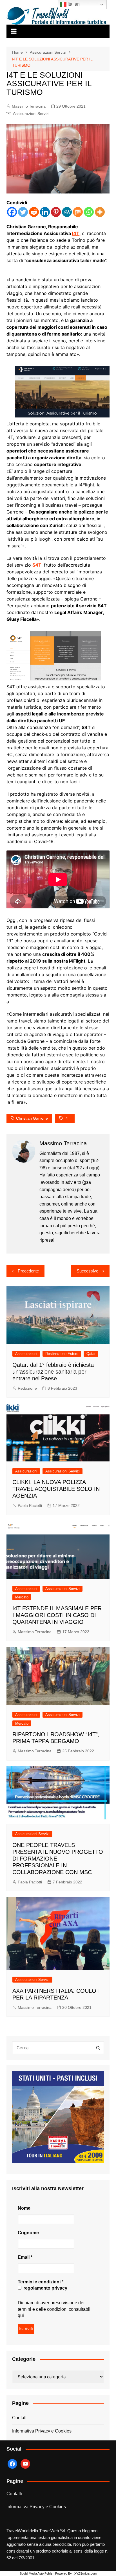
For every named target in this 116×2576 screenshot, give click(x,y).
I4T (67, 1118)
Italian (73, 4)
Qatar (91, 1354)
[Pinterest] (56, 212)
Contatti (20, 2418)
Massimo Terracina (29, 106)
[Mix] (78, 212)
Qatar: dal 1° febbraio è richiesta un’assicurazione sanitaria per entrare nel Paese (53, 1372)
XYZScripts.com (85, 2573)
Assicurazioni (26, 1354)
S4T (37, 565)
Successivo (87, 1271)
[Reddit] (34, 212)
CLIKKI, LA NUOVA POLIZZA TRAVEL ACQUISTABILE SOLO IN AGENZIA (56, 1489)
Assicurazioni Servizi (31, 114)
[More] (100, 212)
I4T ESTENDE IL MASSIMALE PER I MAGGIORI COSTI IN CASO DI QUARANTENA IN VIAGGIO (57, 1615)
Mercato (22, 1597)
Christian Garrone (32, 1118)
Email (25, 2257)
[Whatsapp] (89, 212)
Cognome (28, 2233)
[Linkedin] (45, 212)
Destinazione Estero (62, 1354)
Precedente (28, 1271)
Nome (24, 2208)
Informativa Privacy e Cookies (42, 2431)
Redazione (27, 1388)
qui (21, 2315)
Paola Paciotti (30, 1505)
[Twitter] (23, 212)
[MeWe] (67, 212)
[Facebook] (12, 212)
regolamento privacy (45, 2288)
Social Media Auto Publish (37, 2573)
